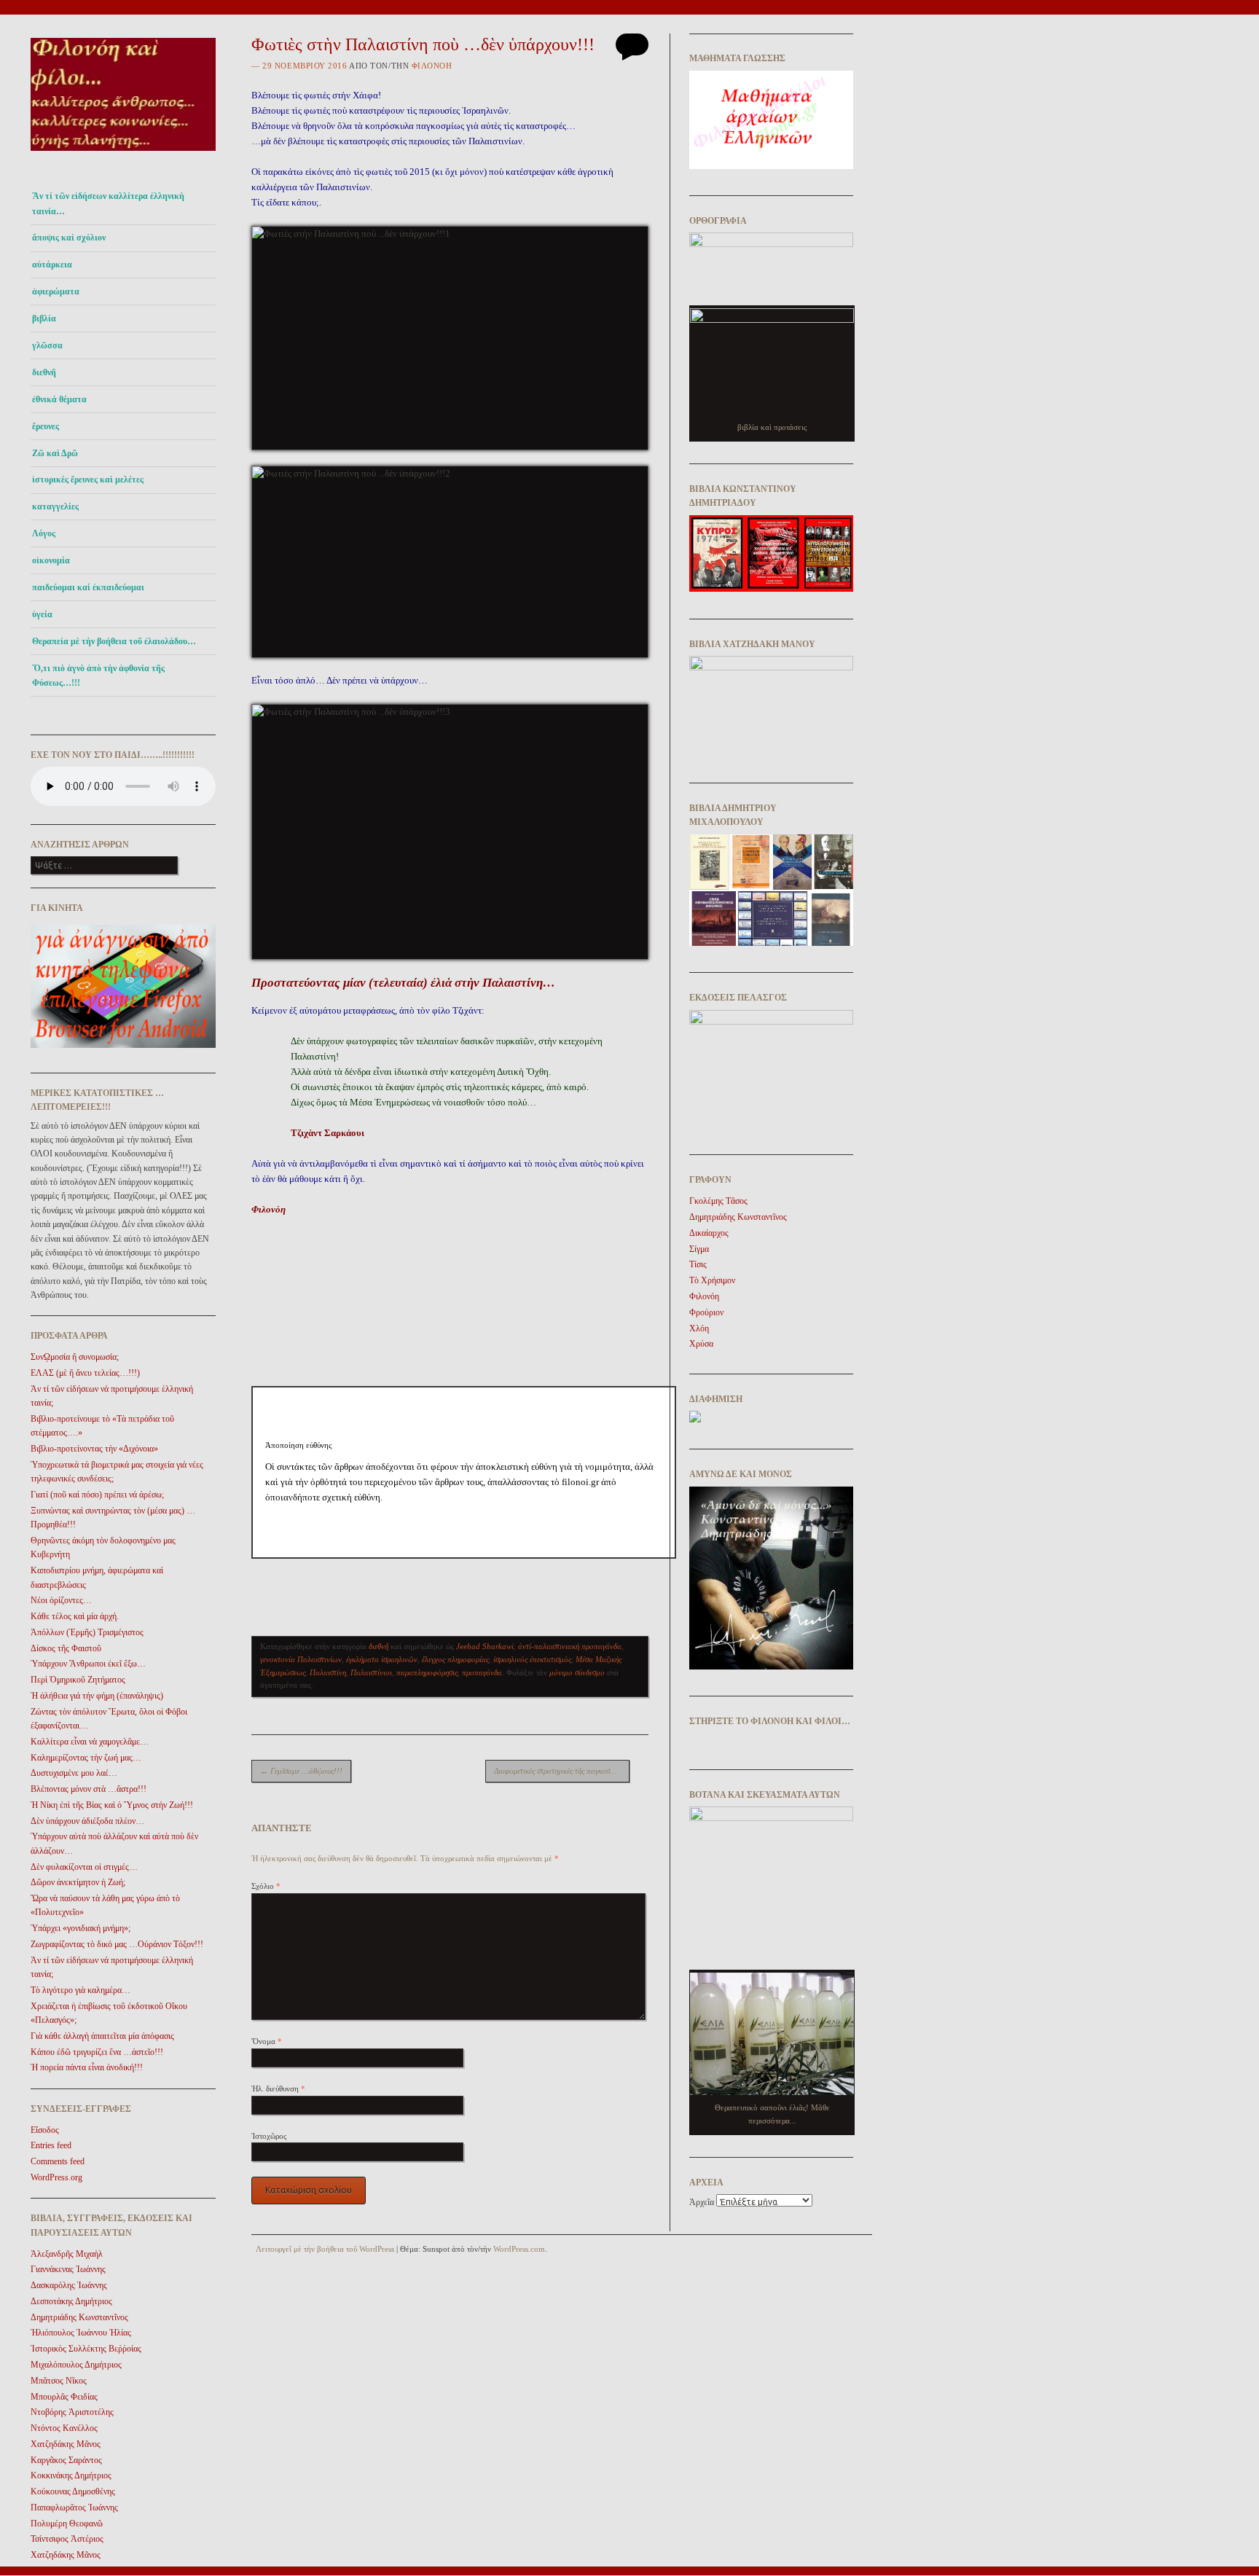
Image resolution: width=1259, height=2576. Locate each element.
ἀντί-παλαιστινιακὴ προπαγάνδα (570, 1646)
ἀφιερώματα (56, 291)
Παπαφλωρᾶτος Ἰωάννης (74, 2508)
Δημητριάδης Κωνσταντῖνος (79, 2317)
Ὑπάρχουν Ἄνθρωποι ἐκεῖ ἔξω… (88, 1664)
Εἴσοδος (45, 2130)
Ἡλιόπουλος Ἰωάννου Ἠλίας (81, 2333)
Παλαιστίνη (328, 1672)
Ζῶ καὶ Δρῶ (55, 453)
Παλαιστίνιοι (371, 1672)
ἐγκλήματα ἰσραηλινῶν (382, 1659)
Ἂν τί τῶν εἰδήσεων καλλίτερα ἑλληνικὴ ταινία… (108, 203)
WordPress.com (519, 2249)
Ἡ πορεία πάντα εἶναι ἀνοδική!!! (87, 2067)
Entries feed (51, 2145)
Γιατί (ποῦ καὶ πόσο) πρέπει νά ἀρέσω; (97, 1495)
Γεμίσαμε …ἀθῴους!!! (301, 1771)
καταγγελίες (55, 506)
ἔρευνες (46, 426)
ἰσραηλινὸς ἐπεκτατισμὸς (532, 1659)
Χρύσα (701, 1344)
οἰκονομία (51, 560)
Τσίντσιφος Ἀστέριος (67, 2539)
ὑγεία (42, 614)
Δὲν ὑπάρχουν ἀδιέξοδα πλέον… (87, 1821)
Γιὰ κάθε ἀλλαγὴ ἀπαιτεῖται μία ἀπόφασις (102, 2036)
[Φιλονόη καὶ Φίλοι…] (123, 155)
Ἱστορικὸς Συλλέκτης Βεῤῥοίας (86, 2349)
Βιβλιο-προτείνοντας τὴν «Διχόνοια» (94, 1449)
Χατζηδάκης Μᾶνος (66, 2444)
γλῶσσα (47, 345)
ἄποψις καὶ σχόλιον (69, 238)
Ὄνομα (267, 2041)
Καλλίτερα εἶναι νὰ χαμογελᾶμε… (90, 1742)
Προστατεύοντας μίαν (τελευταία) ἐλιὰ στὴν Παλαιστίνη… (403, 983)
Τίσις (698, 1264)
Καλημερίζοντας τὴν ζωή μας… (86, 1758)
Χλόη (699, 1328)
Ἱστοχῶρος (269, 2136)
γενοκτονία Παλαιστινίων (301, 1659)
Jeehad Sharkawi (485, 1646)
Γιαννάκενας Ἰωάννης (68, 2269)
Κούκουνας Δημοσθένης (73, 2491)
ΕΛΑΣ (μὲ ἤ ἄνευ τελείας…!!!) (85, 1373)
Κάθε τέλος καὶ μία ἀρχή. (75, 1616)
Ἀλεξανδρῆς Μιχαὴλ (67, 2254)
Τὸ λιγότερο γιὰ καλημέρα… (81, 1990)
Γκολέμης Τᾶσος (718, 1201)
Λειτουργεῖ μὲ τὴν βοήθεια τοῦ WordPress (325, 2249)
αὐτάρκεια (52, 265)
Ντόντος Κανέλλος (64, 2428)
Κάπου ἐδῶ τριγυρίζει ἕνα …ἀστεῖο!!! (97, 2052)
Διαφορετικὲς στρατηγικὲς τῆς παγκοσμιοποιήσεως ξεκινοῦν (562, 1771)
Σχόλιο (266, 1886)
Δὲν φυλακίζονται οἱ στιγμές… (84, 1867)
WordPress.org (56, 2177)
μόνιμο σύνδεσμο (577, 1672)
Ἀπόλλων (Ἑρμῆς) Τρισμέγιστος (87, 1632)
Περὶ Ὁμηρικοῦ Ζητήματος (78, 1680)
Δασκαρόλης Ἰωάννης (69, 2285)
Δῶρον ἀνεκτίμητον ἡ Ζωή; (78, 1882)
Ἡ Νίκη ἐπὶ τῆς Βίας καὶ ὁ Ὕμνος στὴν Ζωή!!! (112, 1805)
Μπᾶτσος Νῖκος (59, 2381)
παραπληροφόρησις (427, 1672)
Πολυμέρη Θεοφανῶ (67, 2524)
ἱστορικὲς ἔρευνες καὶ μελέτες (88, 479)
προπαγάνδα (482, 1672)
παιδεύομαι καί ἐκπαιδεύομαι (88, 587)
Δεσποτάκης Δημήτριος (71, 2301)
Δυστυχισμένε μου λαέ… (74, 1773)
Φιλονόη (432, 66)
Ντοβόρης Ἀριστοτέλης (72, 2412)
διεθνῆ (44, 372)
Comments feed (58, 2161)
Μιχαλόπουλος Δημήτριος (76, 2365)
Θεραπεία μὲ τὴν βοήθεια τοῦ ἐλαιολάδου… (114, 641)
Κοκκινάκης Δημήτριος (71, 2475)
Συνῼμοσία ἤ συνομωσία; (75, 1357)
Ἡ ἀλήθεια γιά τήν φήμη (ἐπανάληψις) (97, 1696)
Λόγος (44, 533)
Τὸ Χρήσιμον (712, 1280)
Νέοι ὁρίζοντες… (61, 1600)
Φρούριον (706, 1312)
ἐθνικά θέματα (59, 399)
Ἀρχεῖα (702, 2202)
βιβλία (44, 318)
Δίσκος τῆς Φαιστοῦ (66, 1648)
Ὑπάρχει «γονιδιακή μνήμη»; (81, 1928)
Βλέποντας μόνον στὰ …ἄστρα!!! (89, 1789)
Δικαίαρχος (709, 1233)
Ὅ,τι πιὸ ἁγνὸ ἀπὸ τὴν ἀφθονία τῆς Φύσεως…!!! (98, 676)
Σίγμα (699, 1249)
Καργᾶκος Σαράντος (66, 2460)
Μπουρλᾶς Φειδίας (64, 2397)
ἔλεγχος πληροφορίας (455, 1659)
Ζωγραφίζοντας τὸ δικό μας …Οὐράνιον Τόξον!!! (117, 1944)
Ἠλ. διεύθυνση (278, 2088)
